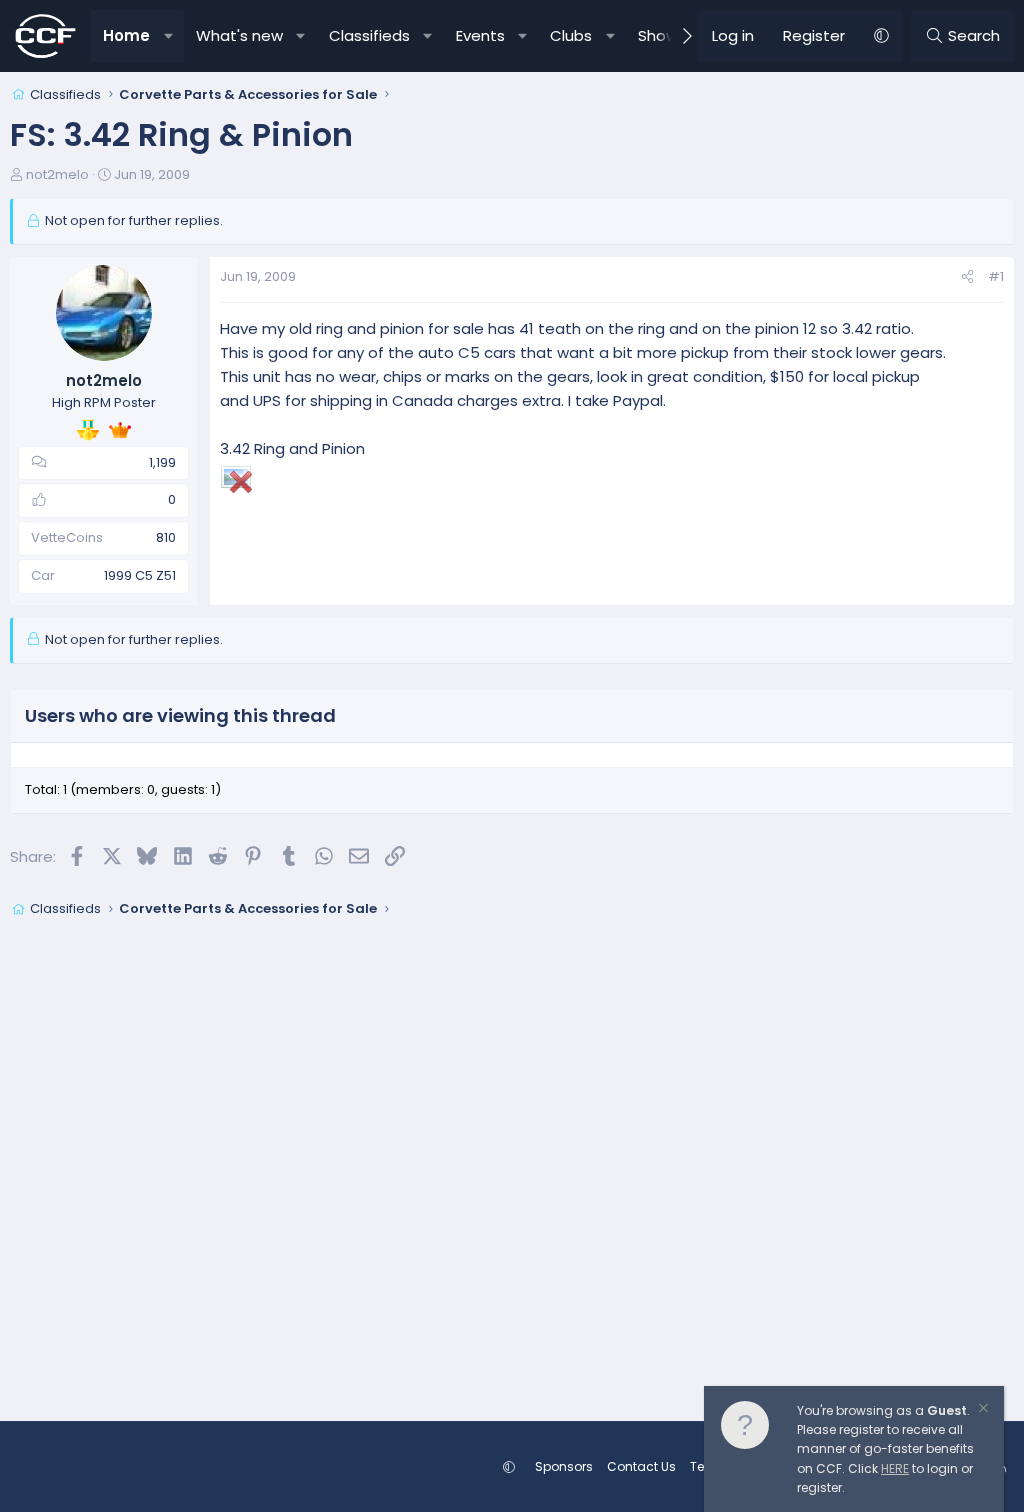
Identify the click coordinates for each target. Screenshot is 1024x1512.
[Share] (967, 277)
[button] (168, 36)
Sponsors (564, 1466)
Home (126, 35)
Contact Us (641, 1466)
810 (166, 537)
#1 (996, 276)
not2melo (57, 174)
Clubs (571, 35)
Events (480, 35)
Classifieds (369, 35)
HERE (895, 1468)
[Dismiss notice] (982, 1410)
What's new (239, 35)
